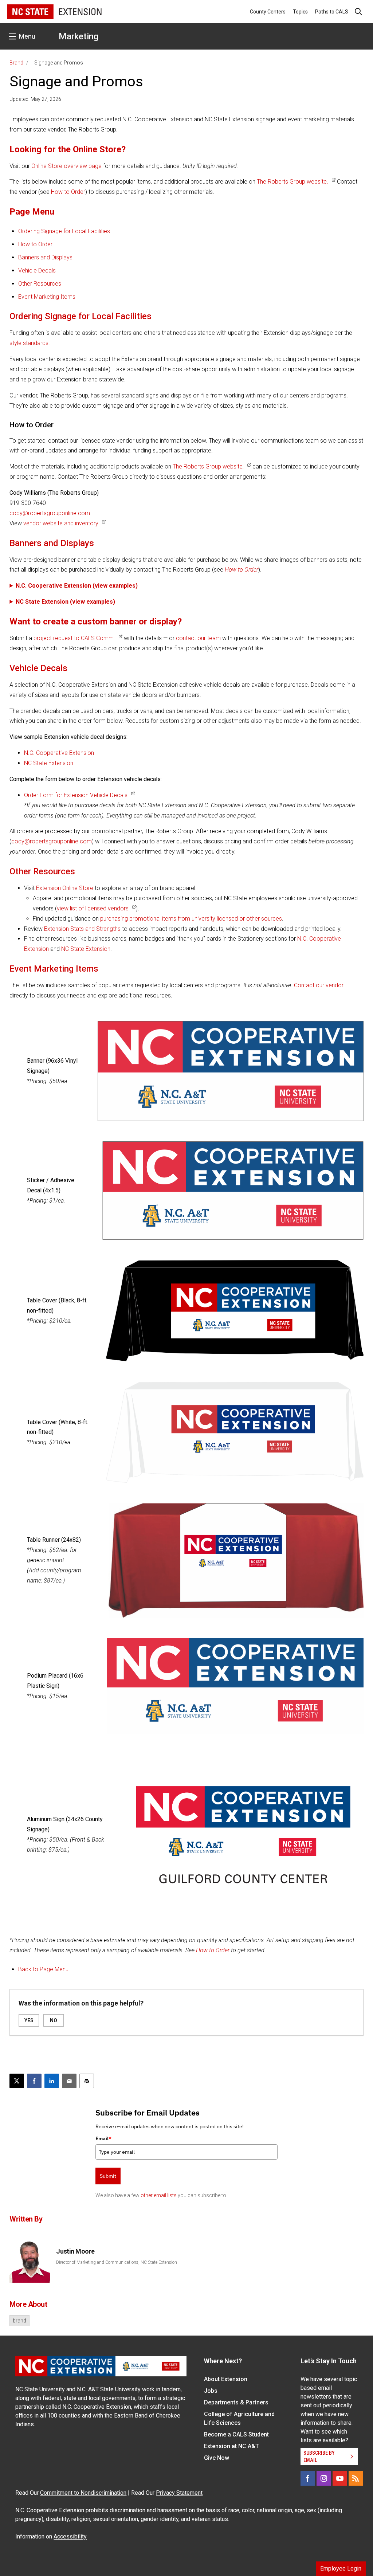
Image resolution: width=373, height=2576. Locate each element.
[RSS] (356, 2478)
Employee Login (341, 2569)
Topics (300, 12)
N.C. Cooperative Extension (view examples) (77, 586)
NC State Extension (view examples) (65, 602)
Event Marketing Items (47, 297)
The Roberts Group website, (208, 466)
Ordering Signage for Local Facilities (64, 231)
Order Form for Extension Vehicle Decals (76, 795)
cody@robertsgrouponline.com (50, 513)
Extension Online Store (65, 888)
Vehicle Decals (37, 270)
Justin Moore (75, 2251)
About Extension (226, 2379)
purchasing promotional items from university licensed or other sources (191, 919)
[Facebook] (308, 2478)
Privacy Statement (179, 2493)
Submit (108, 2176)
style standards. (30, 343)
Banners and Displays (45, 257)
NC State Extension (49, 763)
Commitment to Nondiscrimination (83, 2493)
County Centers (268, 12)
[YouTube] (340, 2478)
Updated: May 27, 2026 (35, 99)
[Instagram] (324, 2478)
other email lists (159, 2195)
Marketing (78, 36)
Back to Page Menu (43, 1969)
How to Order (68, 192)
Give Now (217, 2458)
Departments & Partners (236, 2402)
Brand (16, 63)
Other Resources (40, 284)
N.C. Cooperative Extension (59, 753)
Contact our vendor (319, 985)
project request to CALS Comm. (74, 638)
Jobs (211, 2391)
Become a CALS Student (236, 2434)
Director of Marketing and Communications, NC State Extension (117, 2262)
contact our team (198, 638)
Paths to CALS (332, 12)
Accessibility (70, 2536)
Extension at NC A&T (231, 2446)
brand (19, 2321)
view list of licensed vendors (93, 908)
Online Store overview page (66, 166)
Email (103, 2138)
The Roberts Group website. (292, 182)
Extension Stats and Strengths (82, 929)
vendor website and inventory (61, 523)
